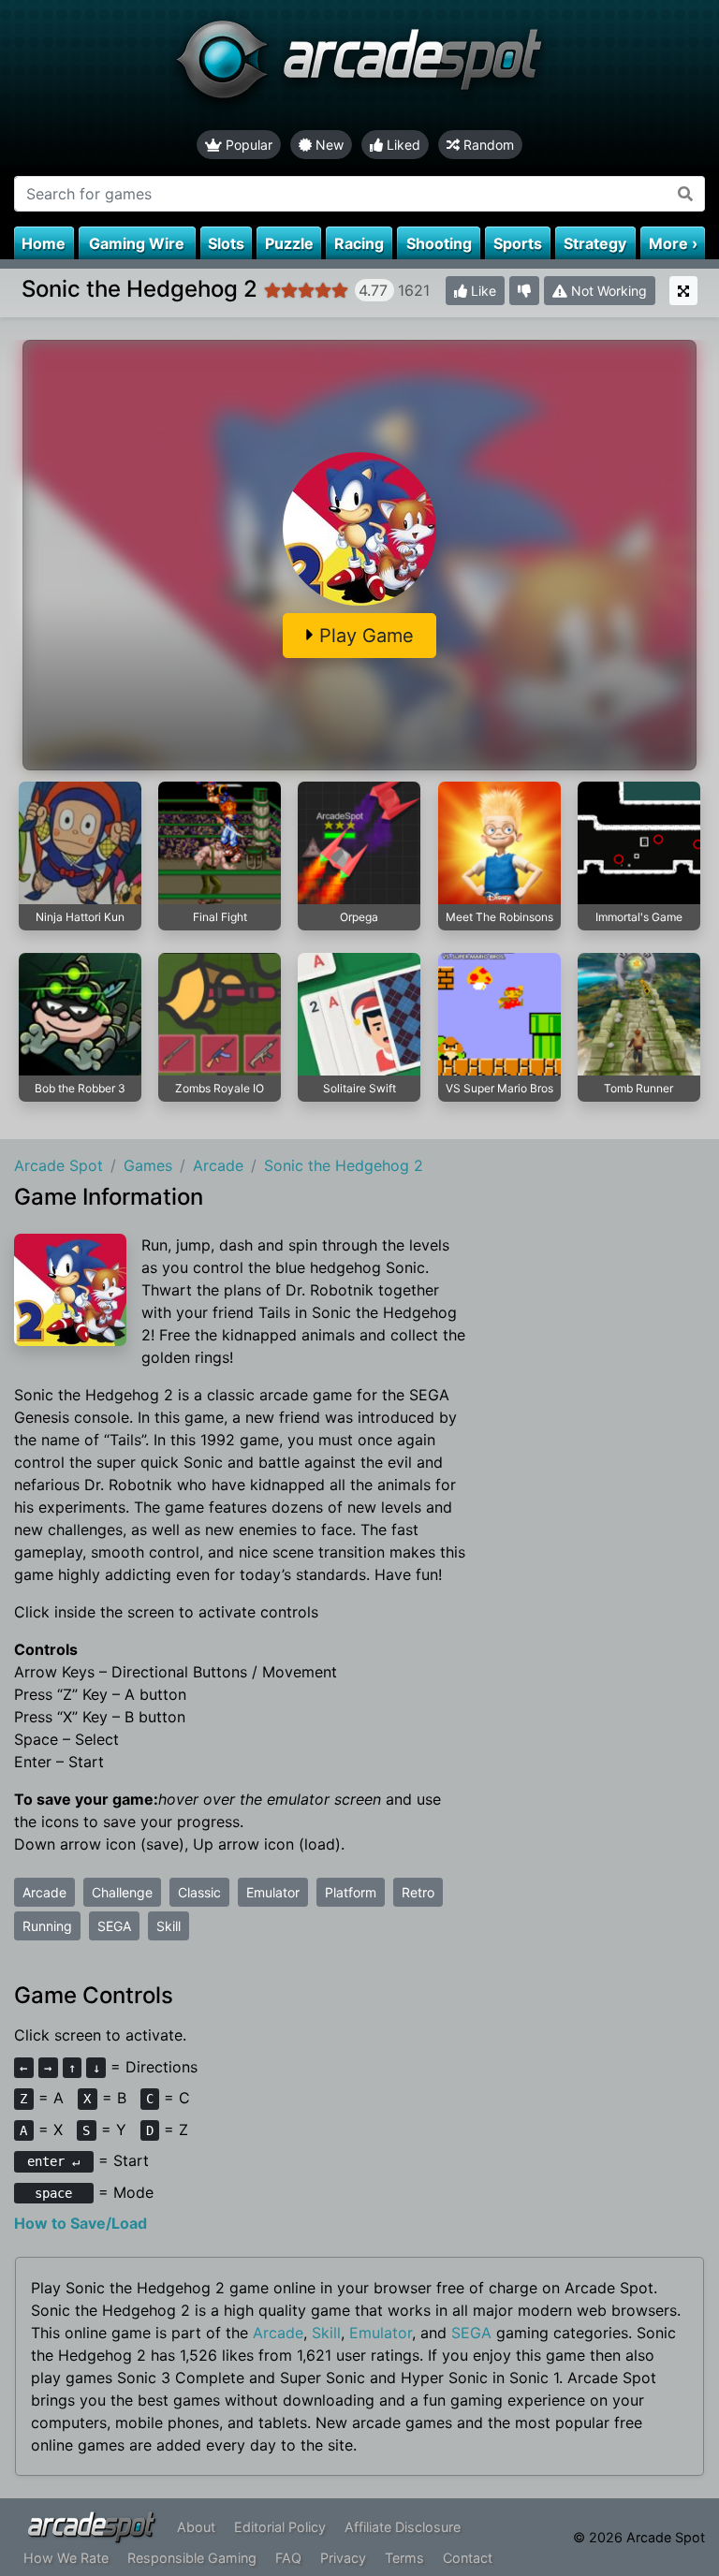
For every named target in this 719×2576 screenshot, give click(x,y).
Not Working (607, 291)
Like (482, 291)
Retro (418, 1892)
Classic (199, 1892)
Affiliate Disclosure (403, 2527)
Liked (402, 145)
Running (47, 1926)
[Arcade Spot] (359, 65)
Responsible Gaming (192, 2558)
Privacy (343, 2558)
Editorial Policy (280, 2527)
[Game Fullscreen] (683, 291)
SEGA (114, 1926)
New (328, 145)
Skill (169, 1926)
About (196, 2527)
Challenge (122, 1892)
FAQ (288, 2558)
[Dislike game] (524, 291)
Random (487, 145)
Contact (468, 2558)
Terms (404, 2558)
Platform (351, 1892)
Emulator (273, 1892)
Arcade (44, 1892)
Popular (247, 145)
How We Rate (66, 2558)
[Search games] (686, 194)
